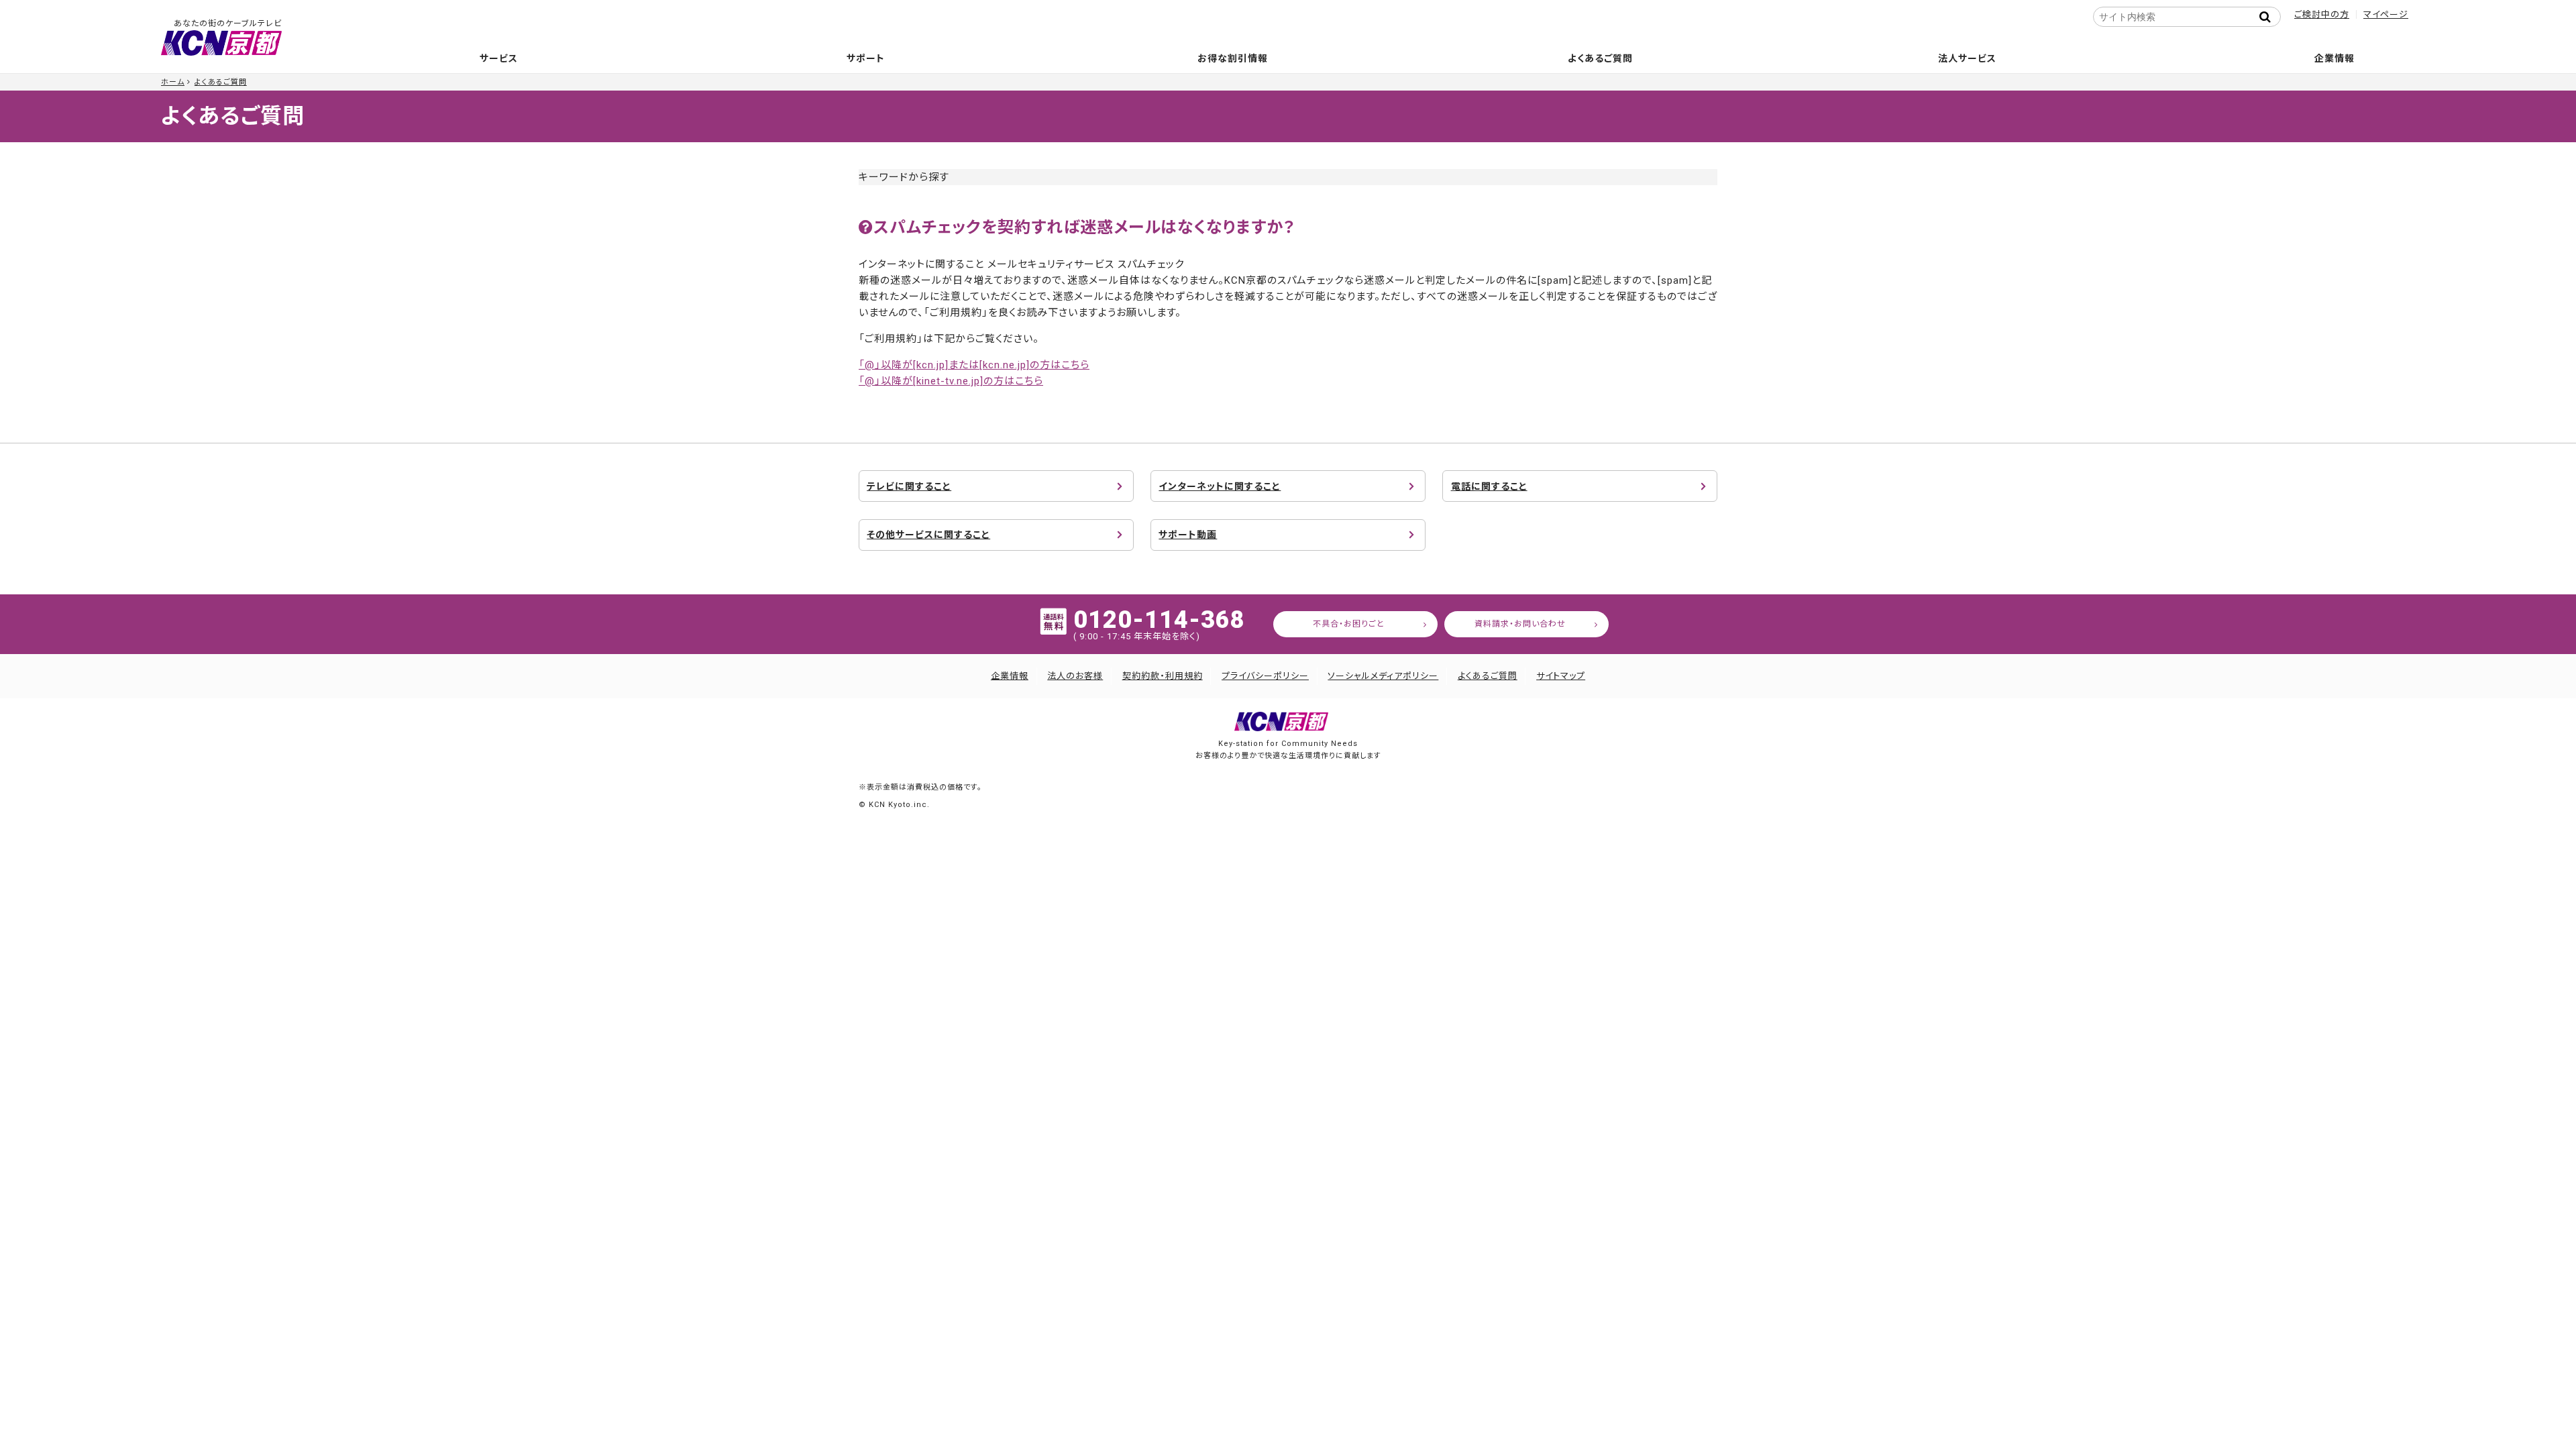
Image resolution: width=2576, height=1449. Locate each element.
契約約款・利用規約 (1163, 676)
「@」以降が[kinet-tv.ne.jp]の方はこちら (951, 381)
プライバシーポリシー (1265, 676)
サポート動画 (1188, 535)
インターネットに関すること (1220, 486)
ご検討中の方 (2322, 14)
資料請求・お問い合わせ (1520, 624)
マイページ (2386, 14)
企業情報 (2334, 58)
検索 (2269, 17)
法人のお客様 (1075, 676)
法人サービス (1967, 58)
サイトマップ (1561, 676)
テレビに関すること (909, 486)
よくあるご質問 (1600, 58)
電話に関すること (1489, 486)
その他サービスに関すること (928, 535)
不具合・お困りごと (1349, 624)
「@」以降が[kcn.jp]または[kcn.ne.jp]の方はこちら (974, 365)
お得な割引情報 (1233, 58)
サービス (499, 58)
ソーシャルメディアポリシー (1383, 676)
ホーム (173, 82)
